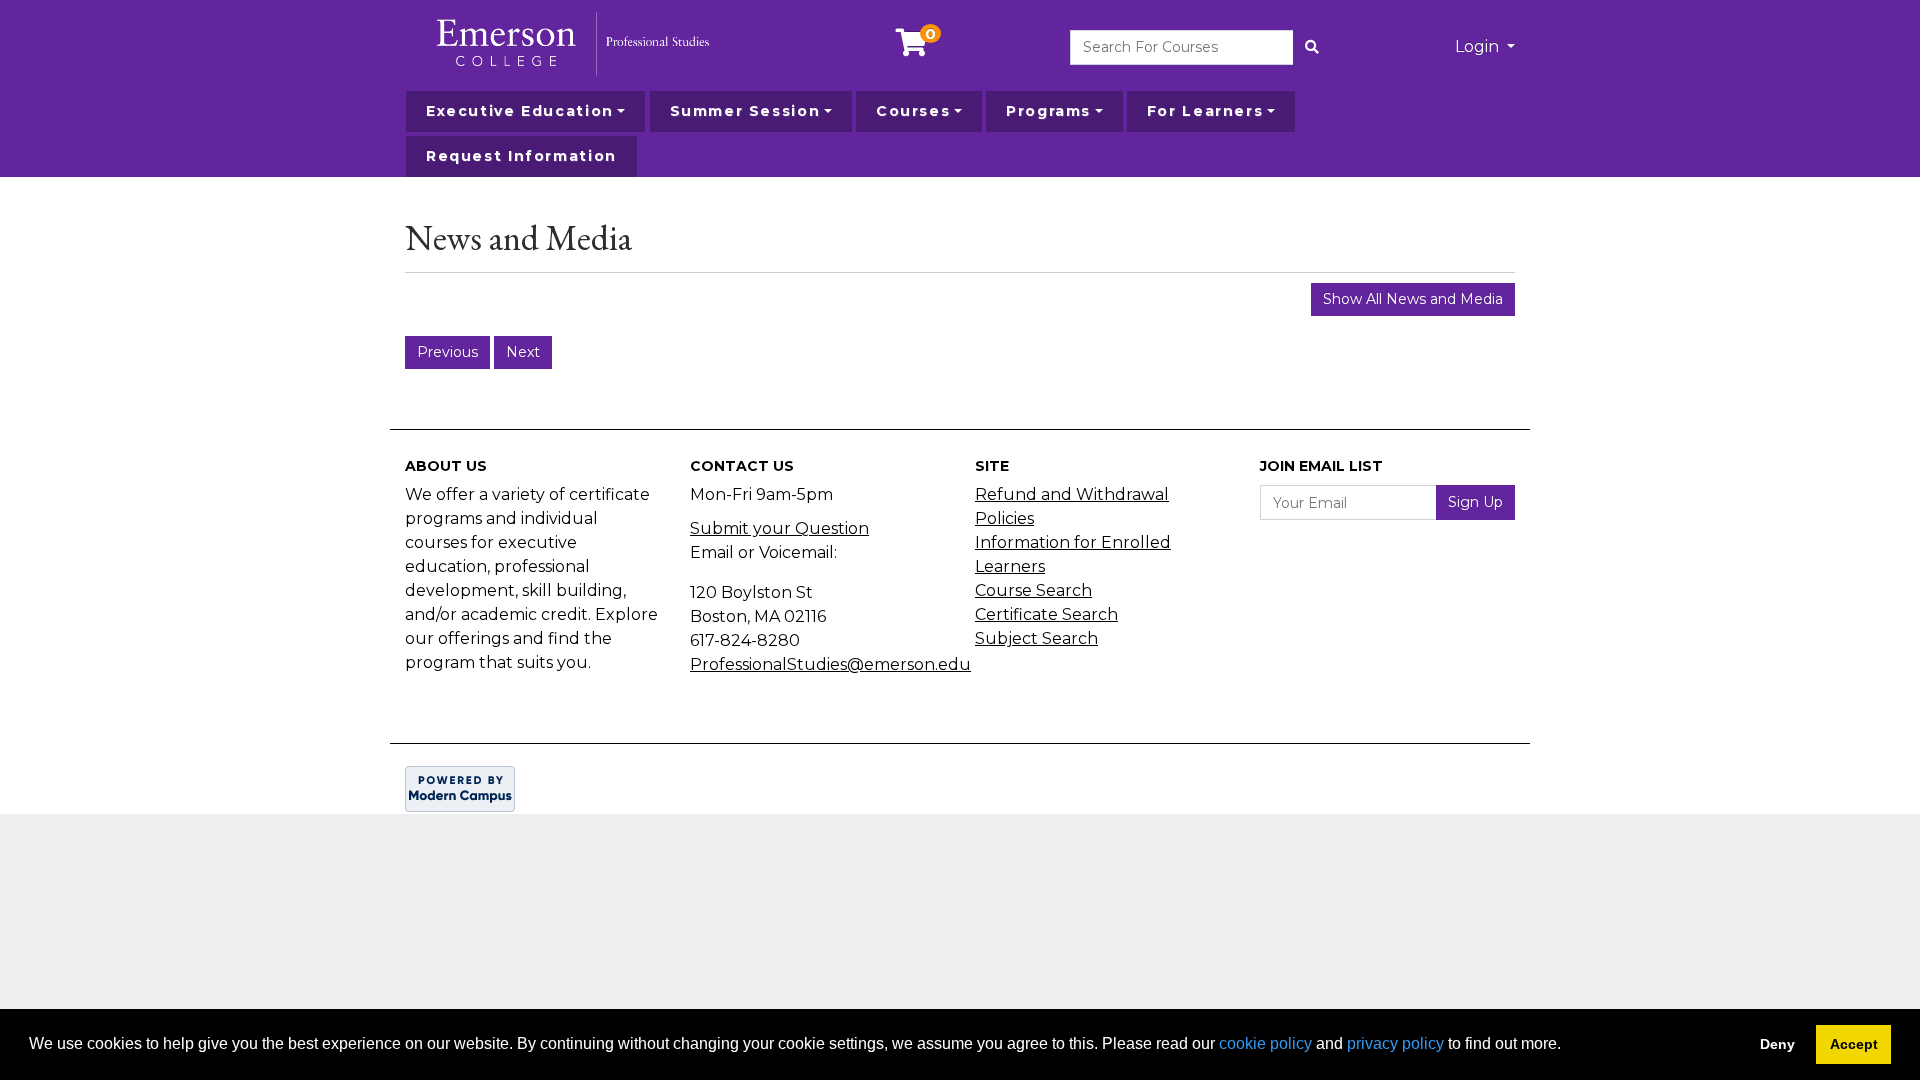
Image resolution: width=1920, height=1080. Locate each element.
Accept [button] (1854, 1044)
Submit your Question (779, 528)
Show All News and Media (1413, 299)
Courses (913, 111)
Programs (1048, 111)
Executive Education (520, 111)
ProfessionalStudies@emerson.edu (830, 664)
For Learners (1205, 111)
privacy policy (1395, 1043)
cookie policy (1265, 1043)
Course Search (1033, 590)
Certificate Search (1046, 614)
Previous (447, 352)
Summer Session (745, 111)
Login (1479, 46)
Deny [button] (1777, 1044)
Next (523, 352)
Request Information (521, 156)
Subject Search (1036, 638)
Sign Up (1475, 502)
